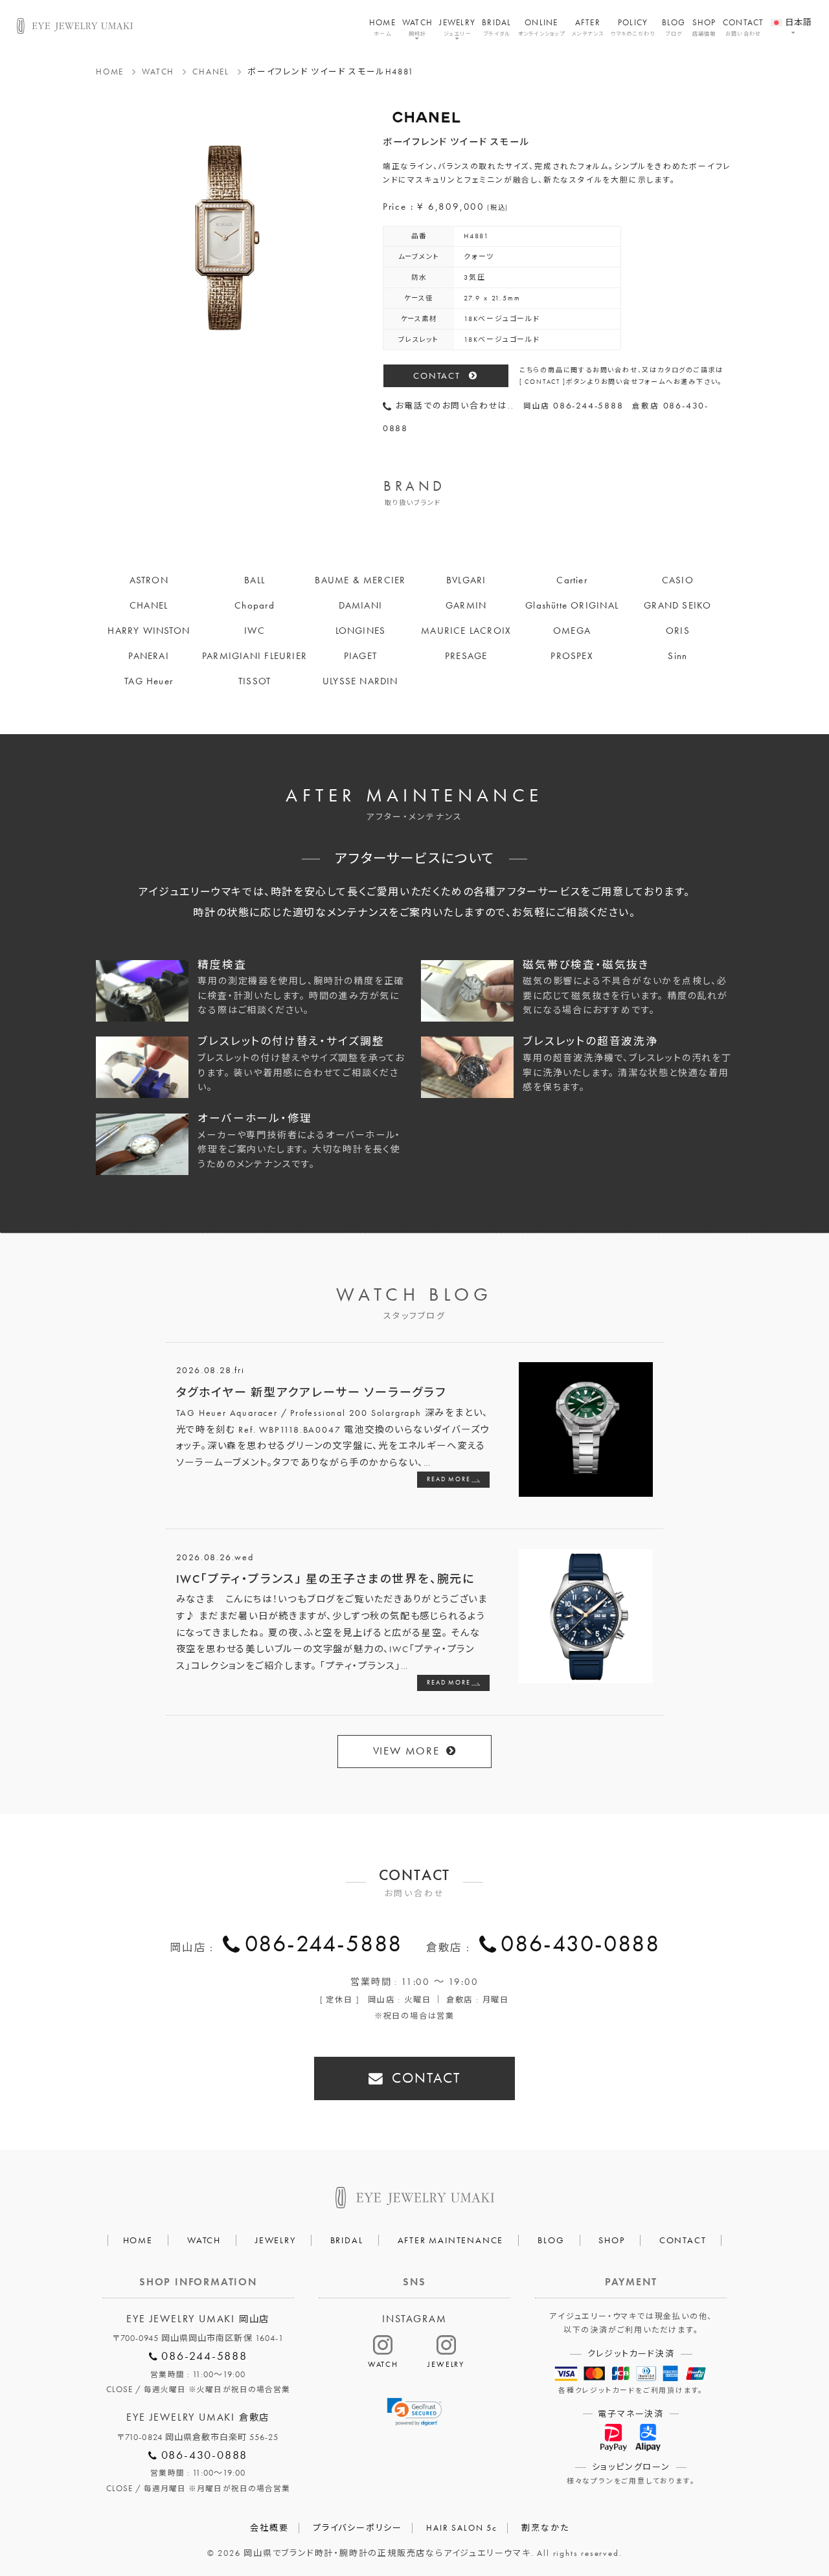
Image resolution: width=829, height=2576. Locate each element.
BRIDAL (497, 27)
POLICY (633, 27)
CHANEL (211, 72)
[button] (415, 2412)
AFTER (588, 27)
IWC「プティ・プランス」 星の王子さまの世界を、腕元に (325, 1579)
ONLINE (541, 27)
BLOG (674, 27)
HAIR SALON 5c (461, 2528)
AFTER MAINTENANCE (451, 2240)
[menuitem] (792, 15)
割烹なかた (545, 2528)
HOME (382, 27)
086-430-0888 (580, 1943)
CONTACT (744, 27)
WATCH (417, 27)
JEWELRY (457, 27)
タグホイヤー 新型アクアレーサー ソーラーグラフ (311, 1392)
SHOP (704, 27)
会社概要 (269, 2528)
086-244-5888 (324, 1943)
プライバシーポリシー (358, 2528)
